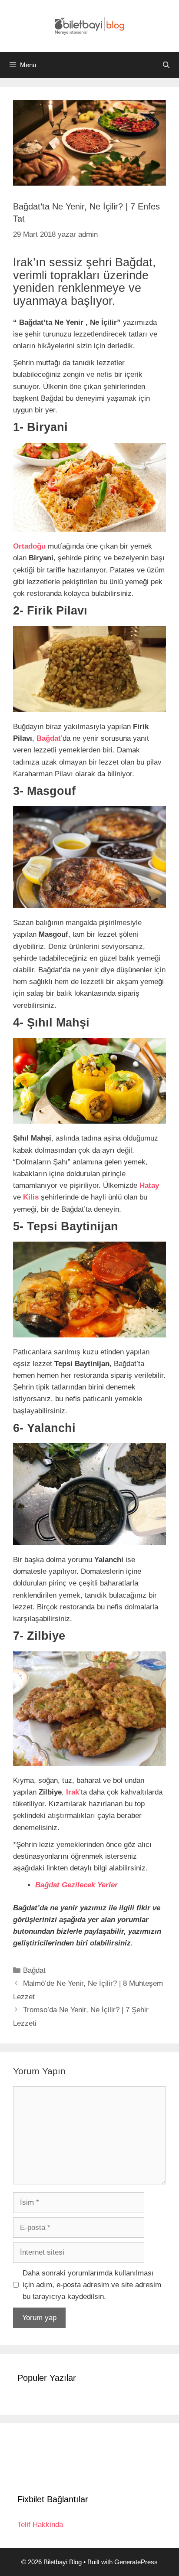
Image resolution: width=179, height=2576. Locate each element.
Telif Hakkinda (40, 2525)
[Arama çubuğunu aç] (166, 65)
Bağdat (34, 1970)
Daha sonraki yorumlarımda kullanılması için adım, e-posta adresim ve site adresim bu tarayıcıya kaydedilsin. (92, 2285)
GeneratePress (136, 2562)
